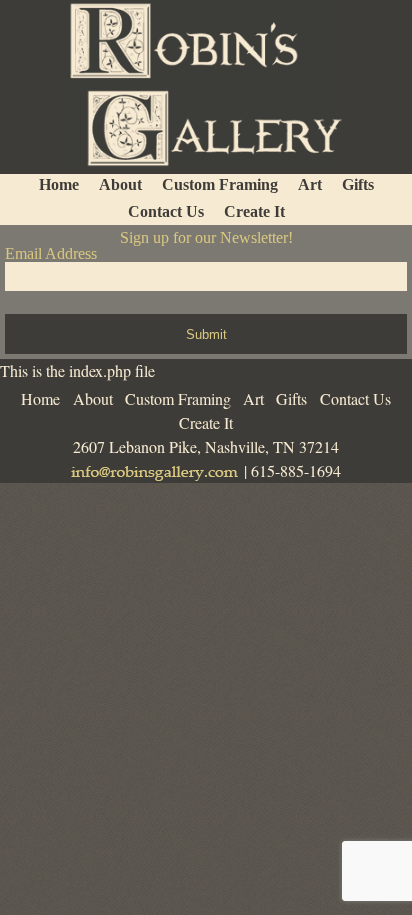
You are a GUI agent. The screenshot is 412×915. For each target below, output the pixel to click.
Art (253, 398)
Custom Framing (178, 398)
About (93, 398)
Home (40, 398)
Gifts (291, 398)
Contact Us (355, 398)
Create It (206, 422)
